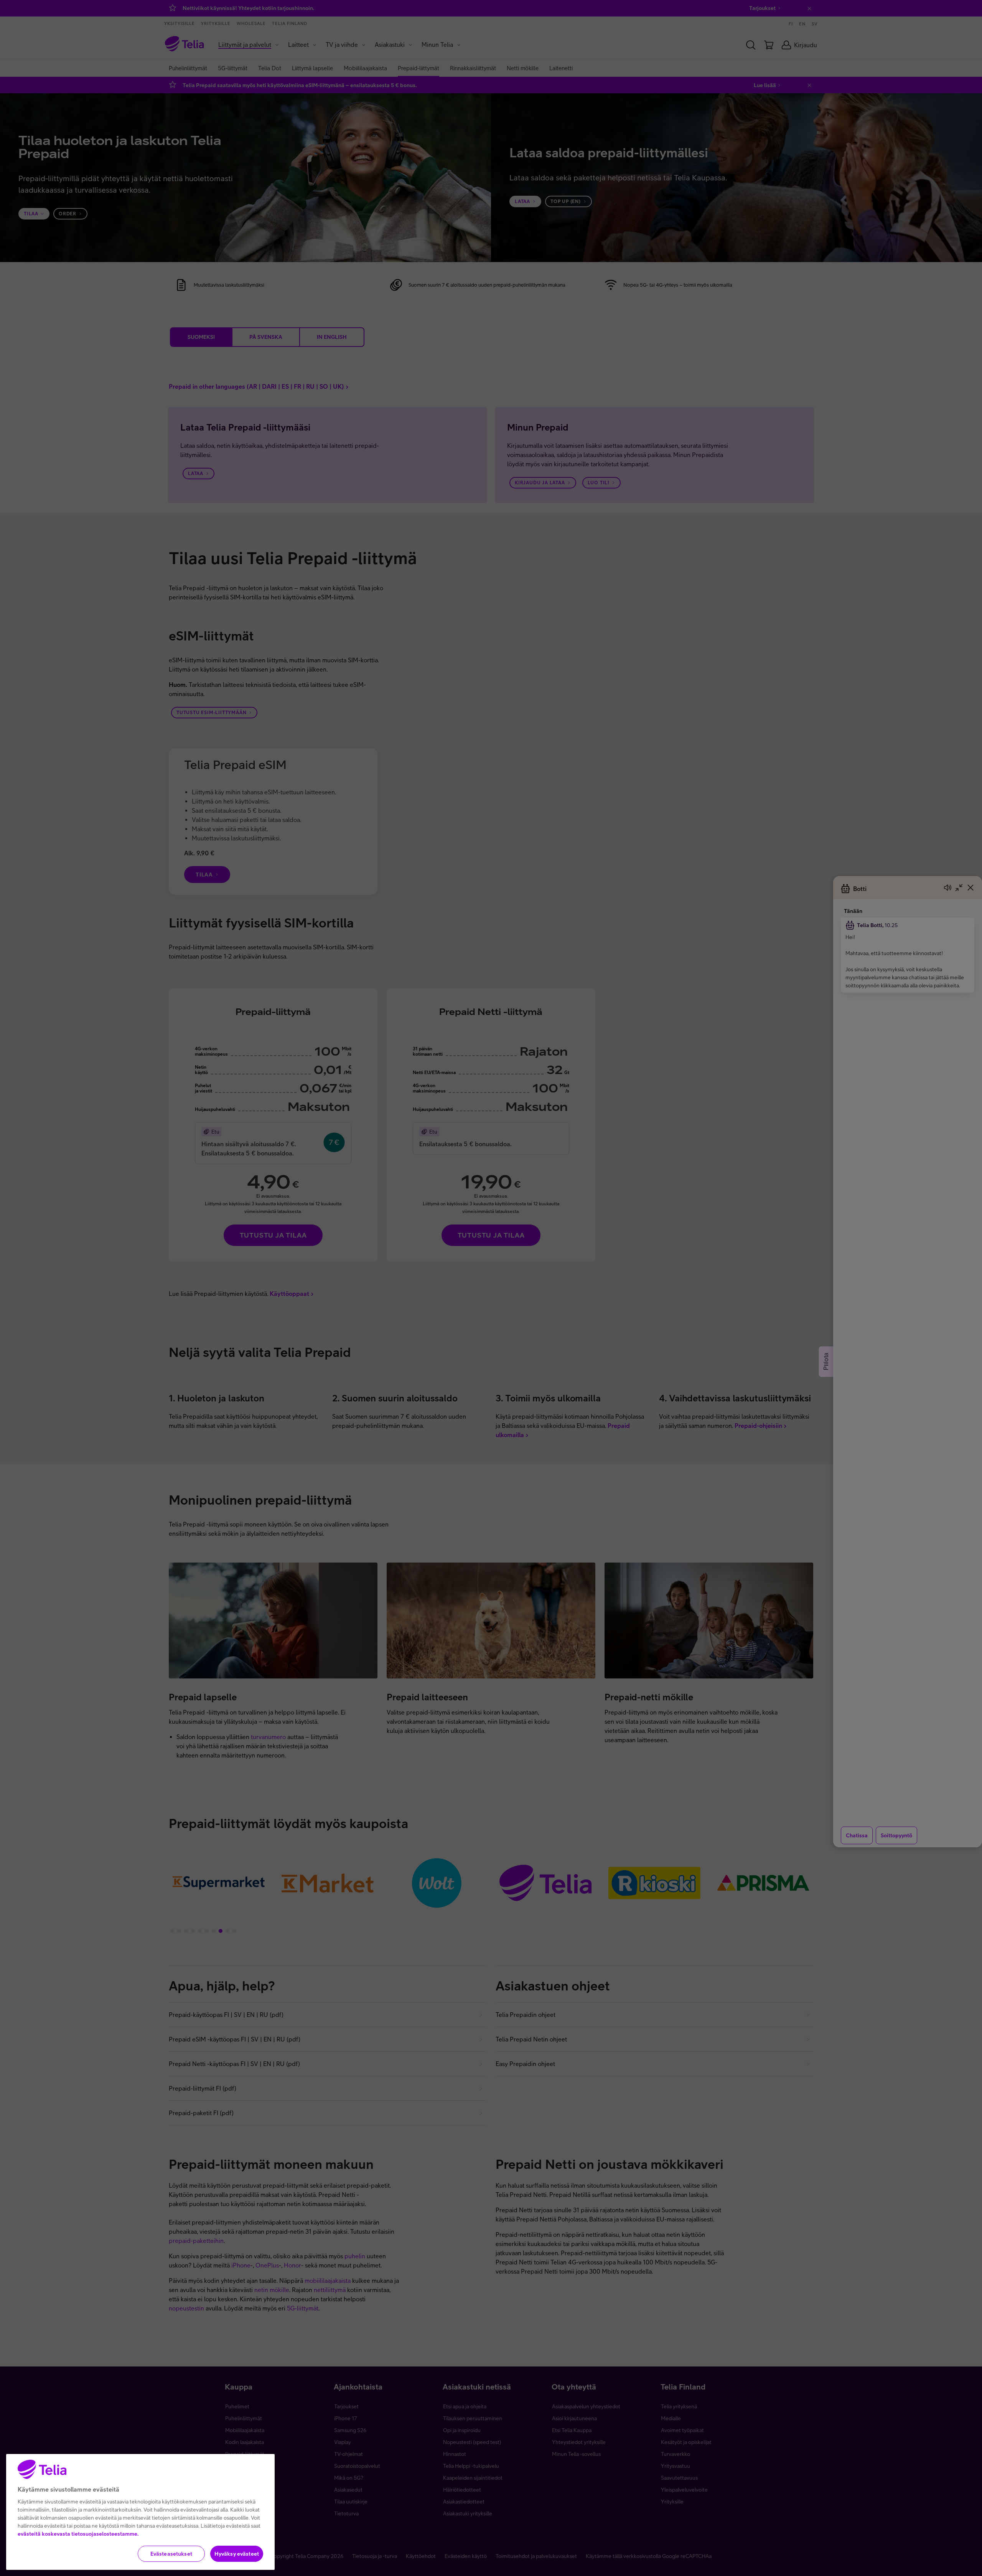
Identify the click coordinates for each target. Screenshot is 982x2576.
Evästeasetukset (171, 2554)
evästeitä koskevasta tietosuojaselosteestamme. (78, 2534)
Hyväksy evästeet (237, 2554)
